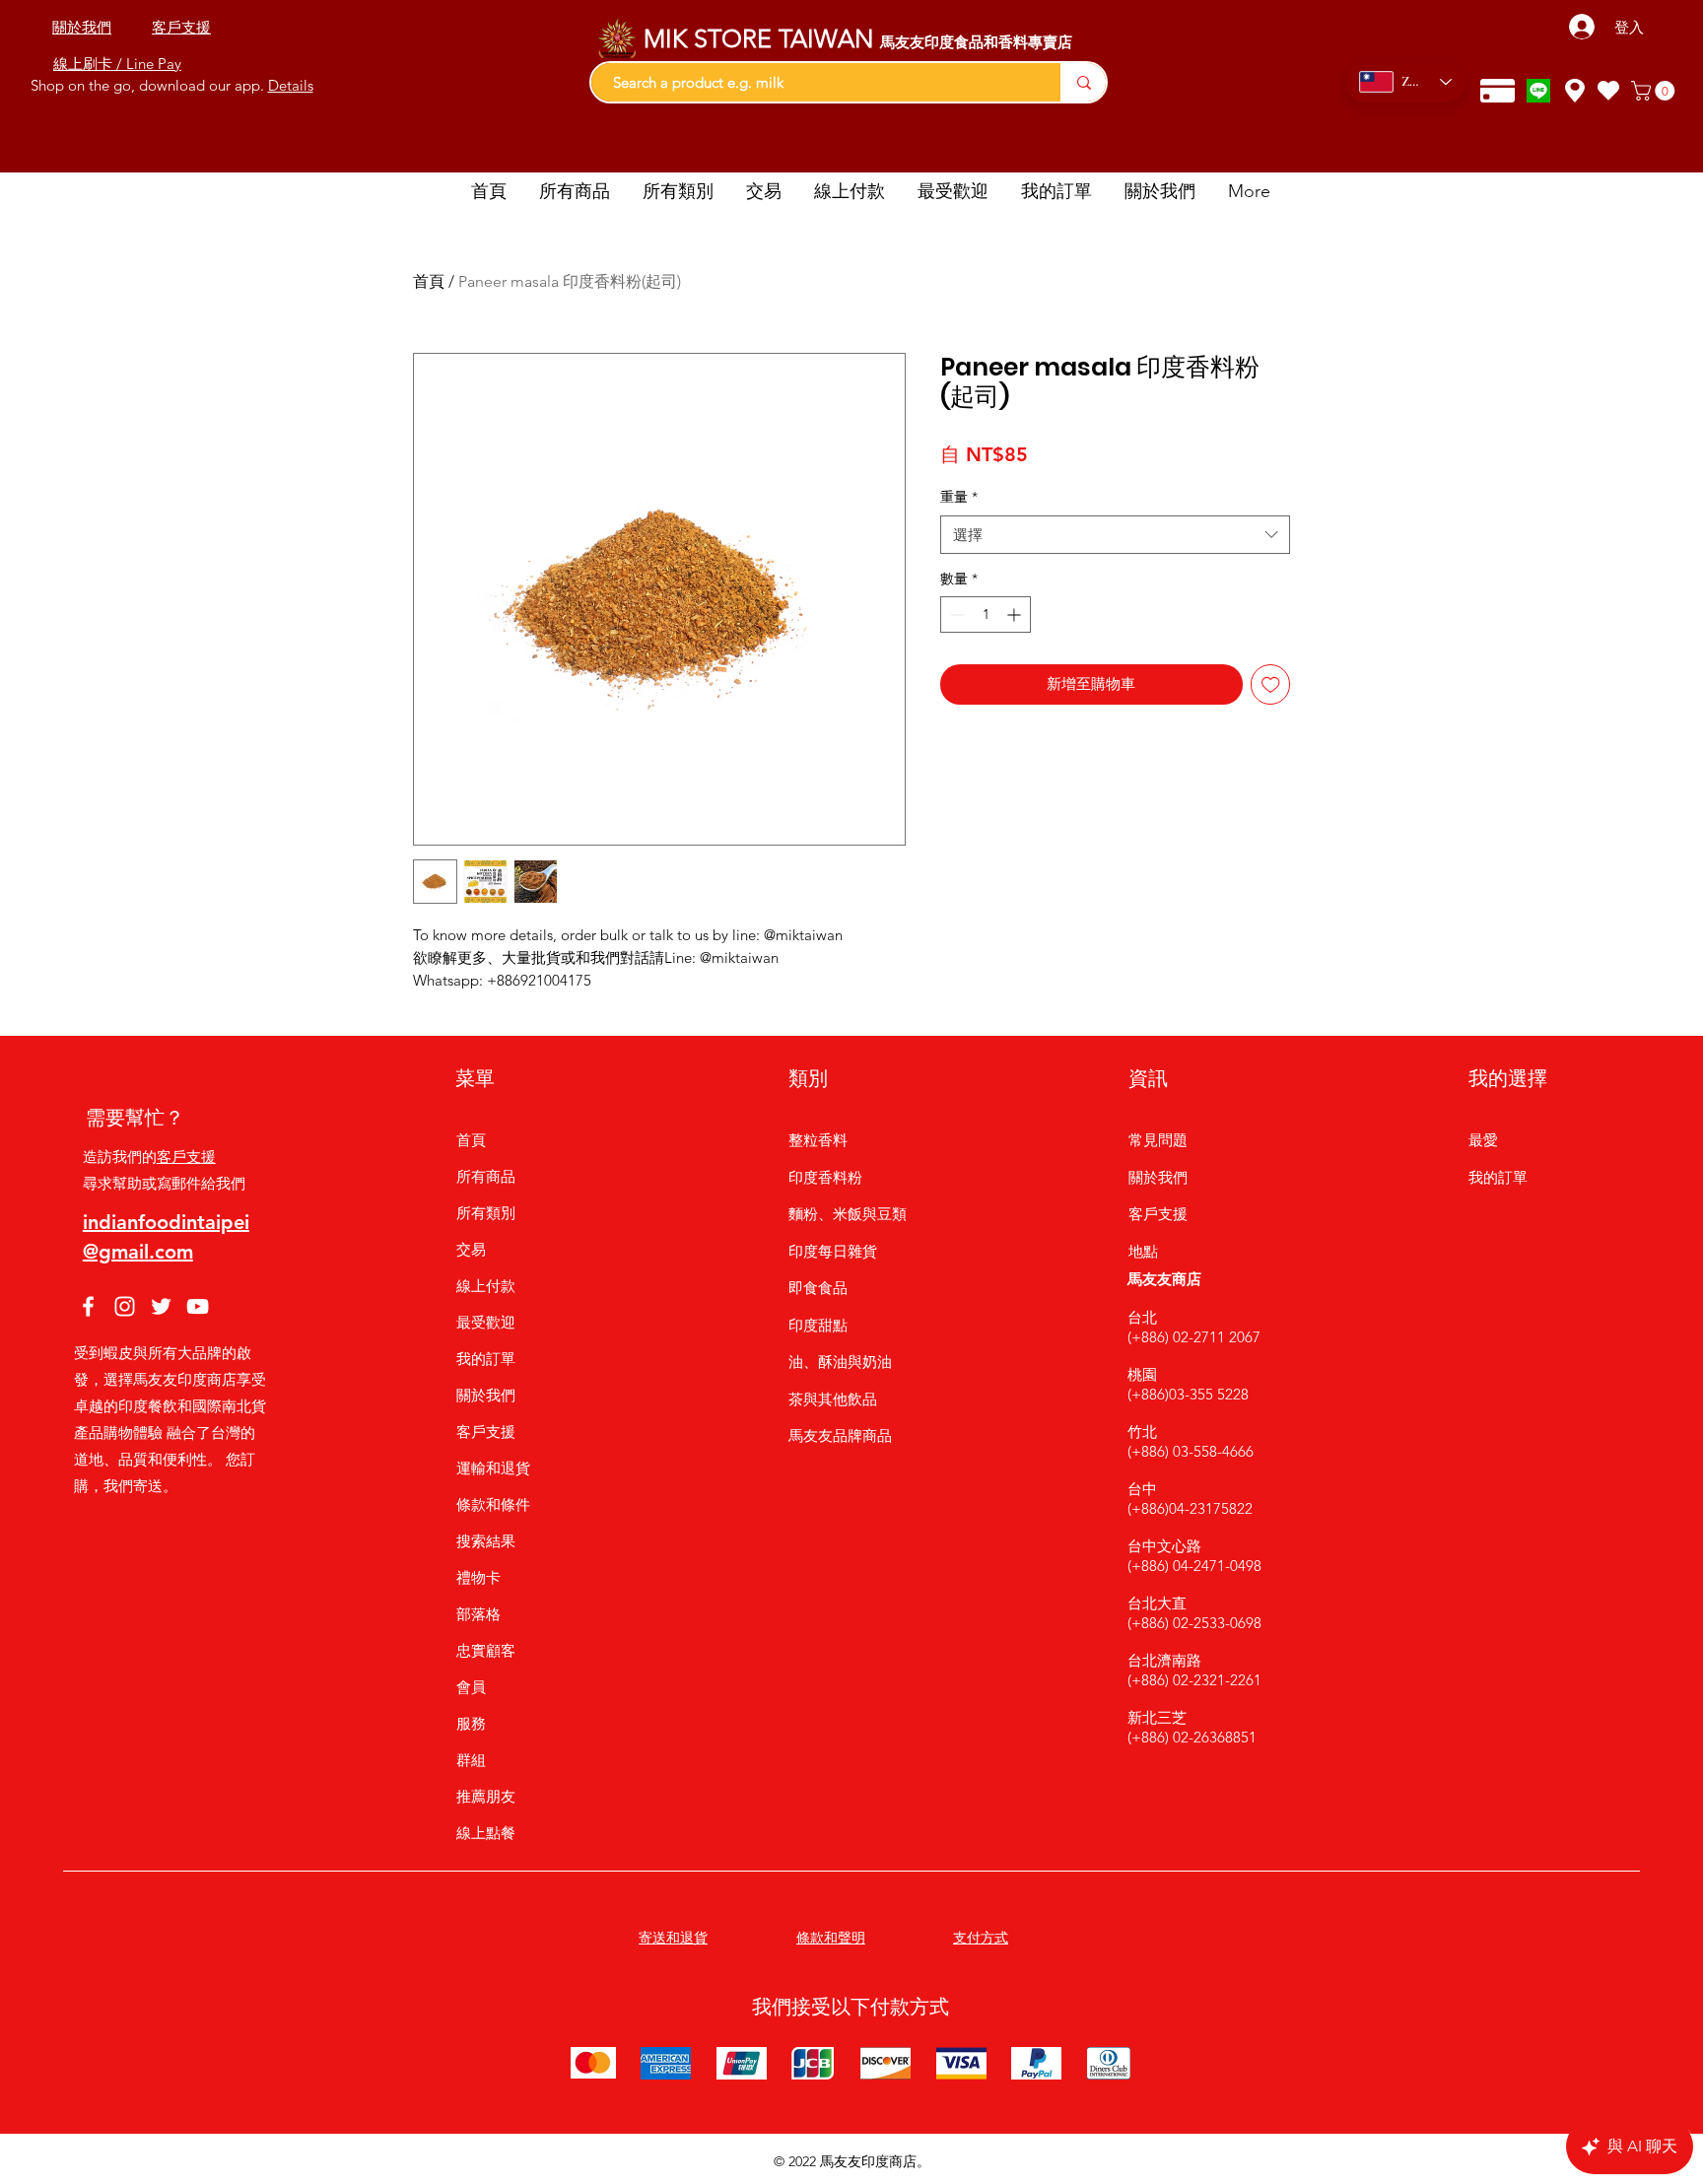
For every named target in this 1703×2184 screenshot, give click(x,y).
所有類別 (486, 1213)
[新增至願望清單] (1271, 684)
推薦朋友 (486, 1796)
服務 (471, 1723)
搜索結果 (486, 1541)
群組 (471, 1760)
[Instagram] (125, 1306)
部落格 (478, 1614)
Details (291, 85)
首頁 (429, 281)
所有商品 (486, 1176)
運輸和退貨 (493, 1468)
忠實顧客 (486, 1650)
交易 (471, 1249)
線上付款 (486, 1286)
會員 (471, 1687)
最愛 (1483, 1140)
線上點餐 (486, 1833)
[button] (1655, 91)
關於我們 (486, 1395)
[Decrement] (955, 614)
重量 (959, 497)
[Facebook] (88, 1306)
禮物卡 (478, 1577)
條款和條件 (493, 1504)
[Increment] (1016, 614)
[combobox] (1115, 535)
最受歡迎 (486, 1322)
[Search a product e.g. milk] (1083, 82)
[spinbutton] (986, 614)
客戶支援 (186, 1157)
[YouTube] (198, 1306)
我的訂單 (486, 1359)
